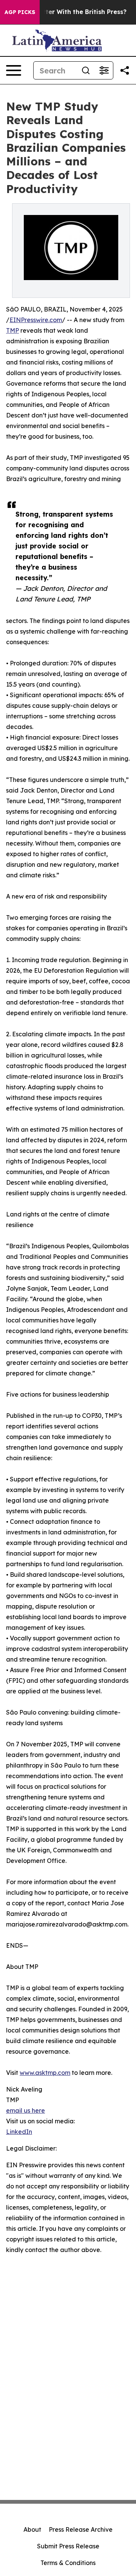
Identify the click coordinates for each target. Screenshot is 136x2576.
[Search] (86, 70)
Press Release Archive (81, 2529)
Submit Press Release (68, 2546)
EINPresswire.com (36, 320)
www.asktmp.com (45, 2073)
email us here (25, 2110)
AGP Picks (20, 12)
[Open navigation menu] (14, 70)
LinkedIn (19, 2132)
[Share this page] (125, 70)
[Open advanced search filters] (104, 70)
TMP (12, 330)
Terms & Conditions (68, 2563)
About (32, 2529)
